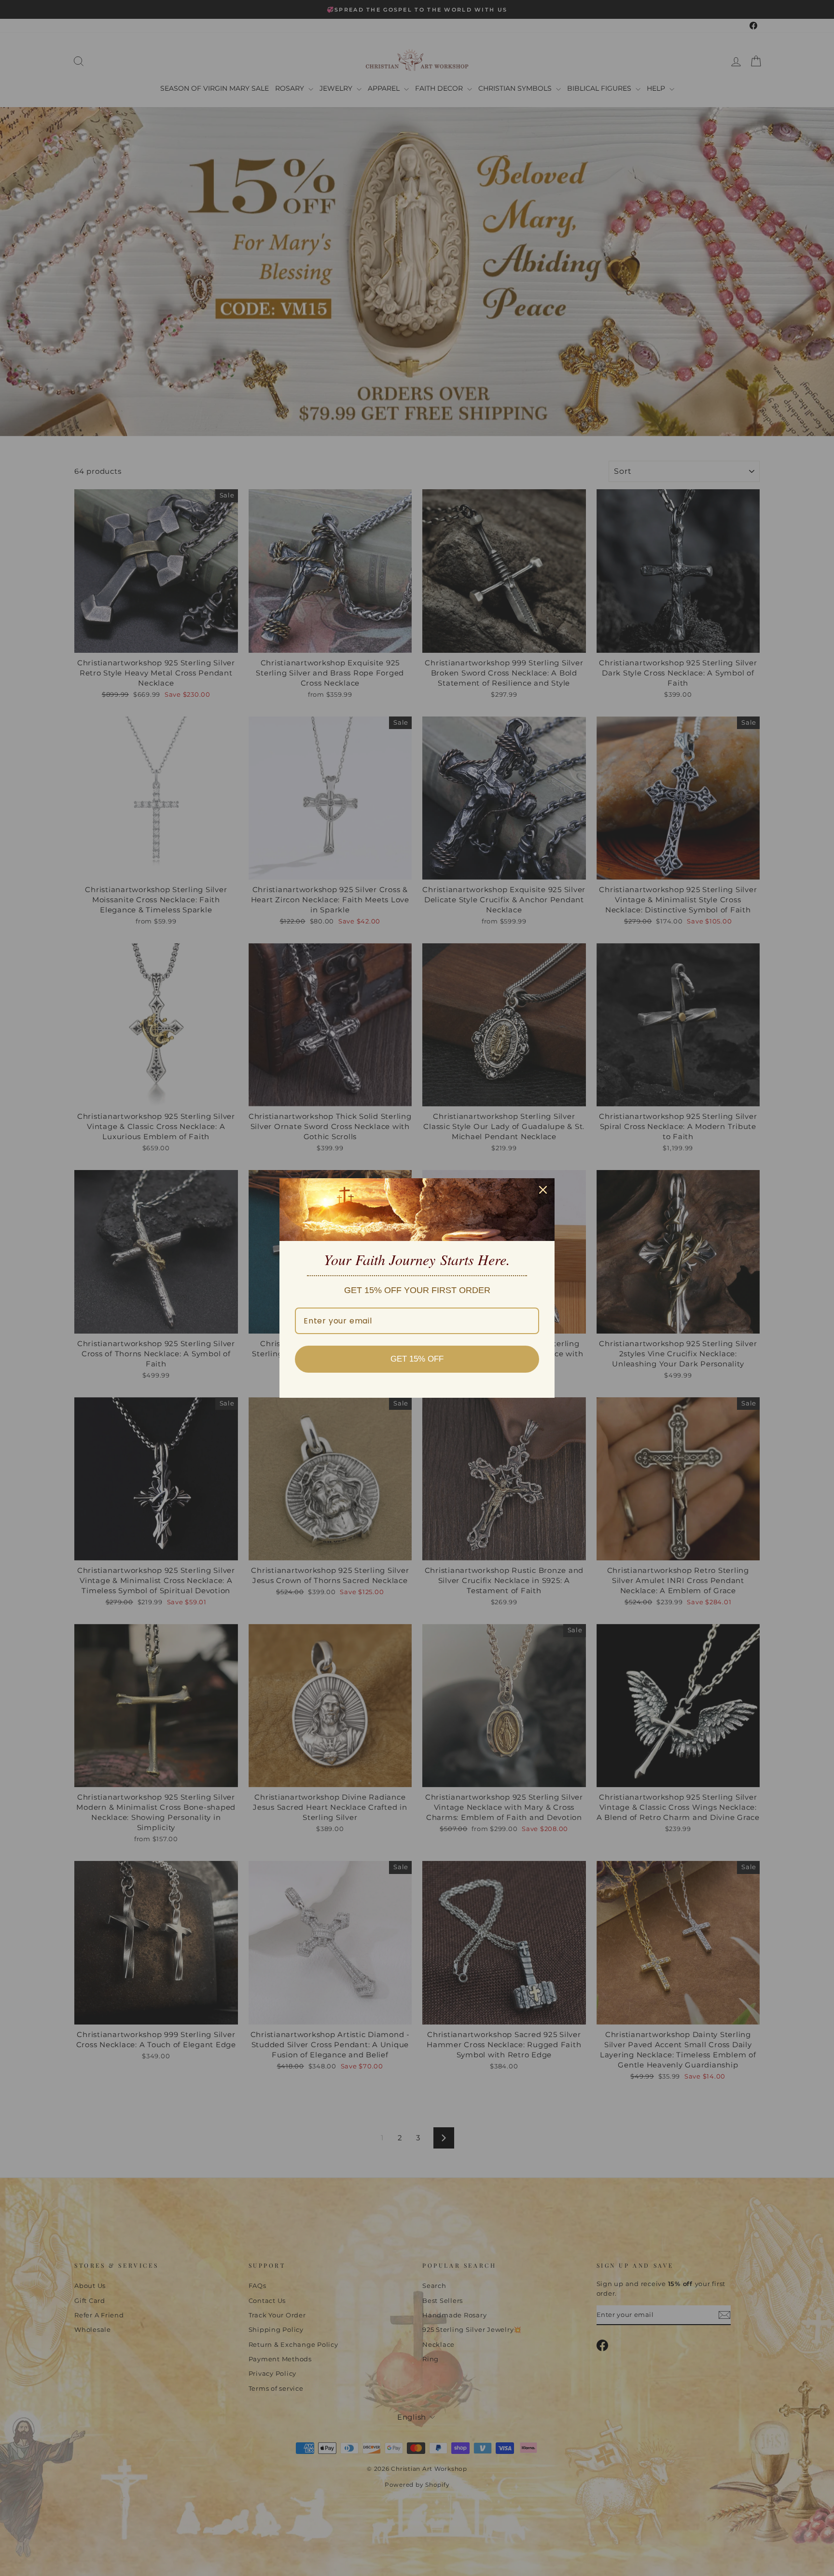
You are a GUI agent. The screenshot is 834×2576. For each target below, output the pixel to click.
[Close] (543, 1190)
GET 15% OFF (417, 1359)
